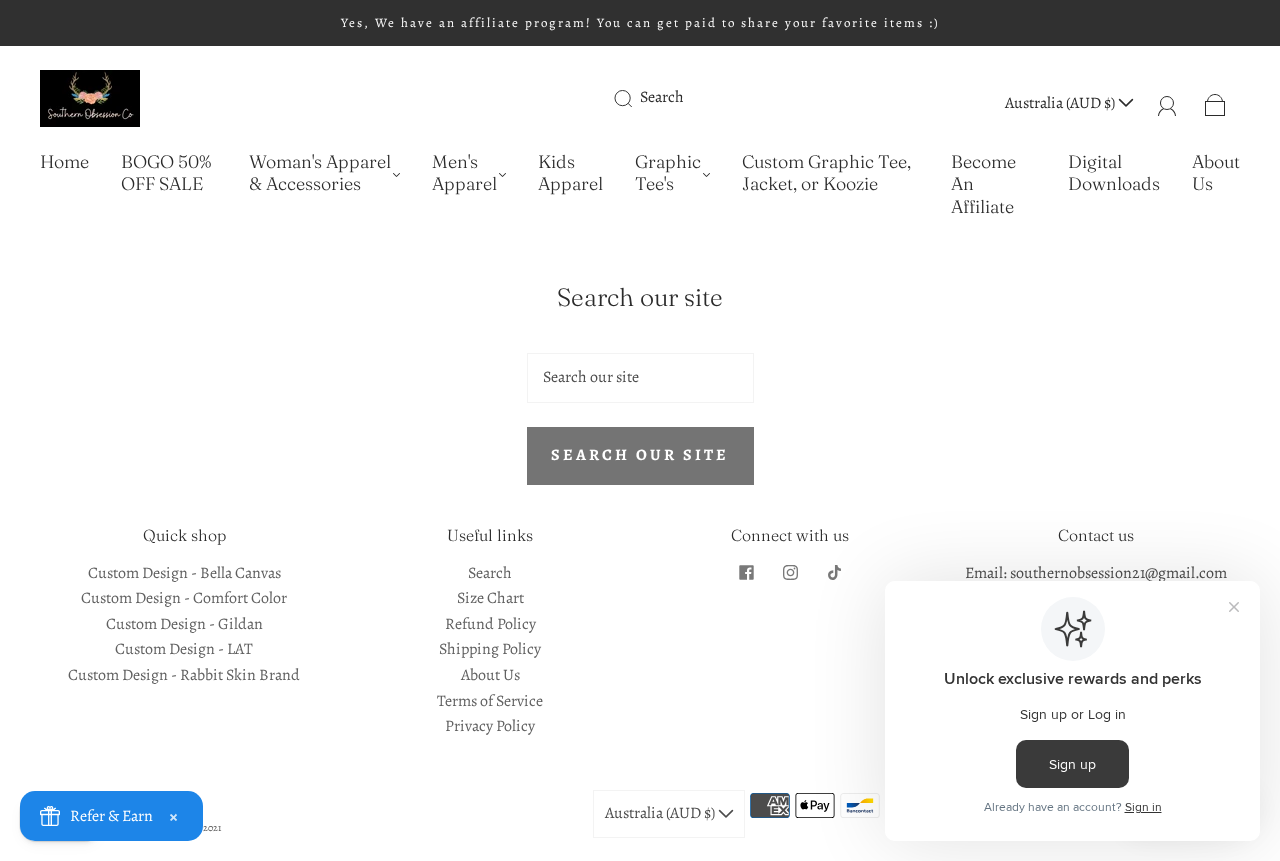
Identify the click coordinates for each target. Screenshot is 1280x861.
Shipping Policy (490, 649)
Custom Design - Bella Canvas (184, 573)
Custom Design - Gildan (184, 624)
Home (64, 162)
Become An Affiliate (983, 184)
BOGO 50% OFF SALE (166, 173)
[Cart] (1215, 103)
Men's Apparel (464, 173)
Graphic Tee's (668, 173)
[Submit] (636, 98)
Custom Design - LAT (184, 649)
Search (662, 97)
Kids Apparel (570, 173)
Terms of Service (490, 701)
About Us (1216, 173)
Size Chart (490, 598)
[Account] (1167, 103)
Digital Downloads (1114, 173)
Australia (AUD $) (1061, 103)
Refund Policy (490, 624)
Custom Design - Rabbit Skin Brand (184, 675)
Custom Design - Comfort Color (184, 598)
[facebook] (746, 573)
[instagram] (790, 573)
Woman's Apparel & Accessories (320, 173)
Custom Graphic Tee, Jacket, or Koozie (826, 173)
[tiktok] (834, 573)
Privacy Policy (490, 726)
